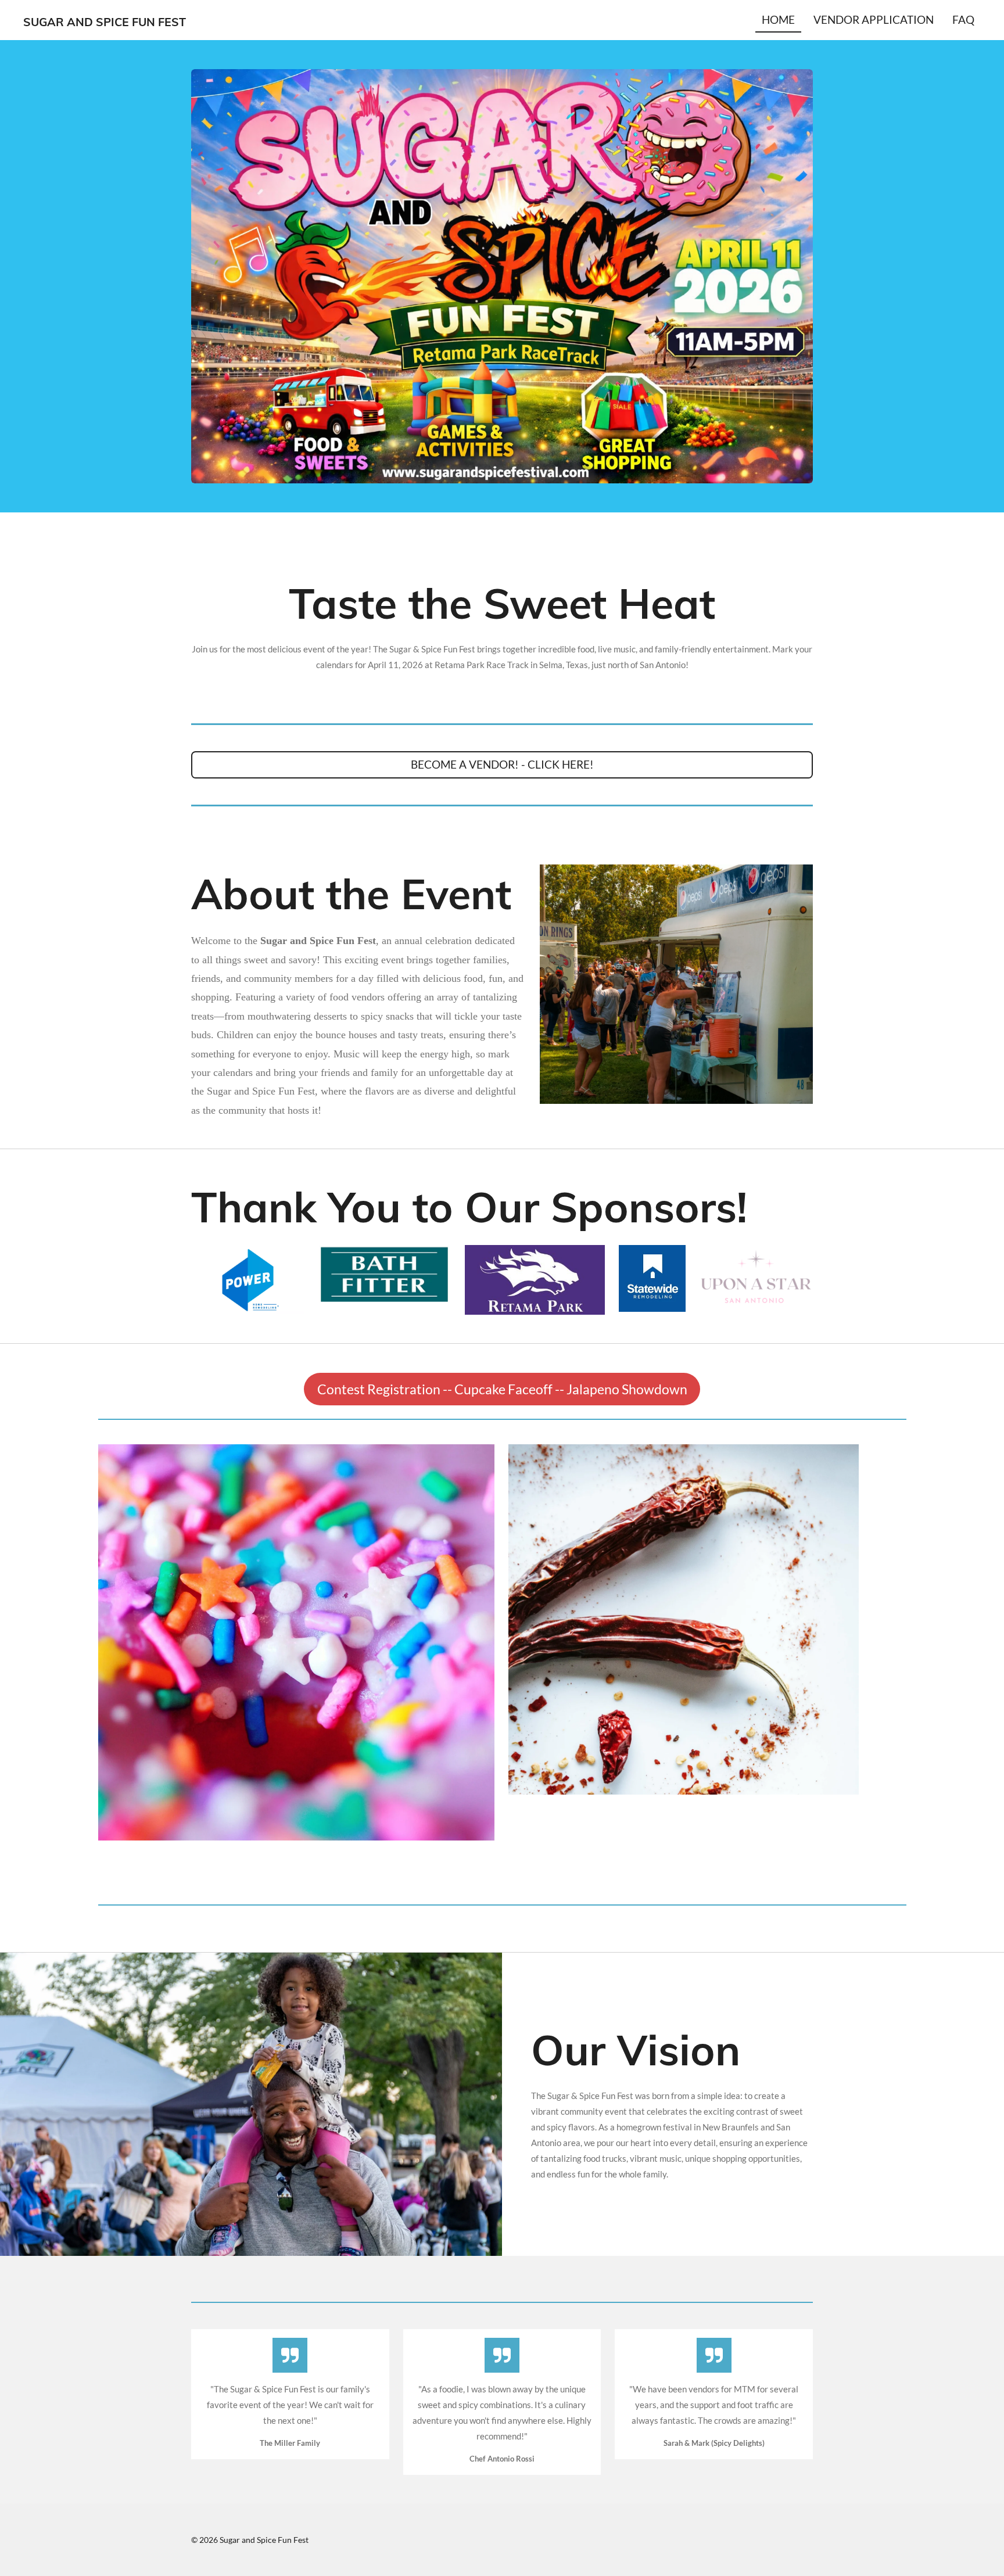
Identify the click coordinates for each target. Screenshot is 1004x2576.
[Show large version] (502, 276)
